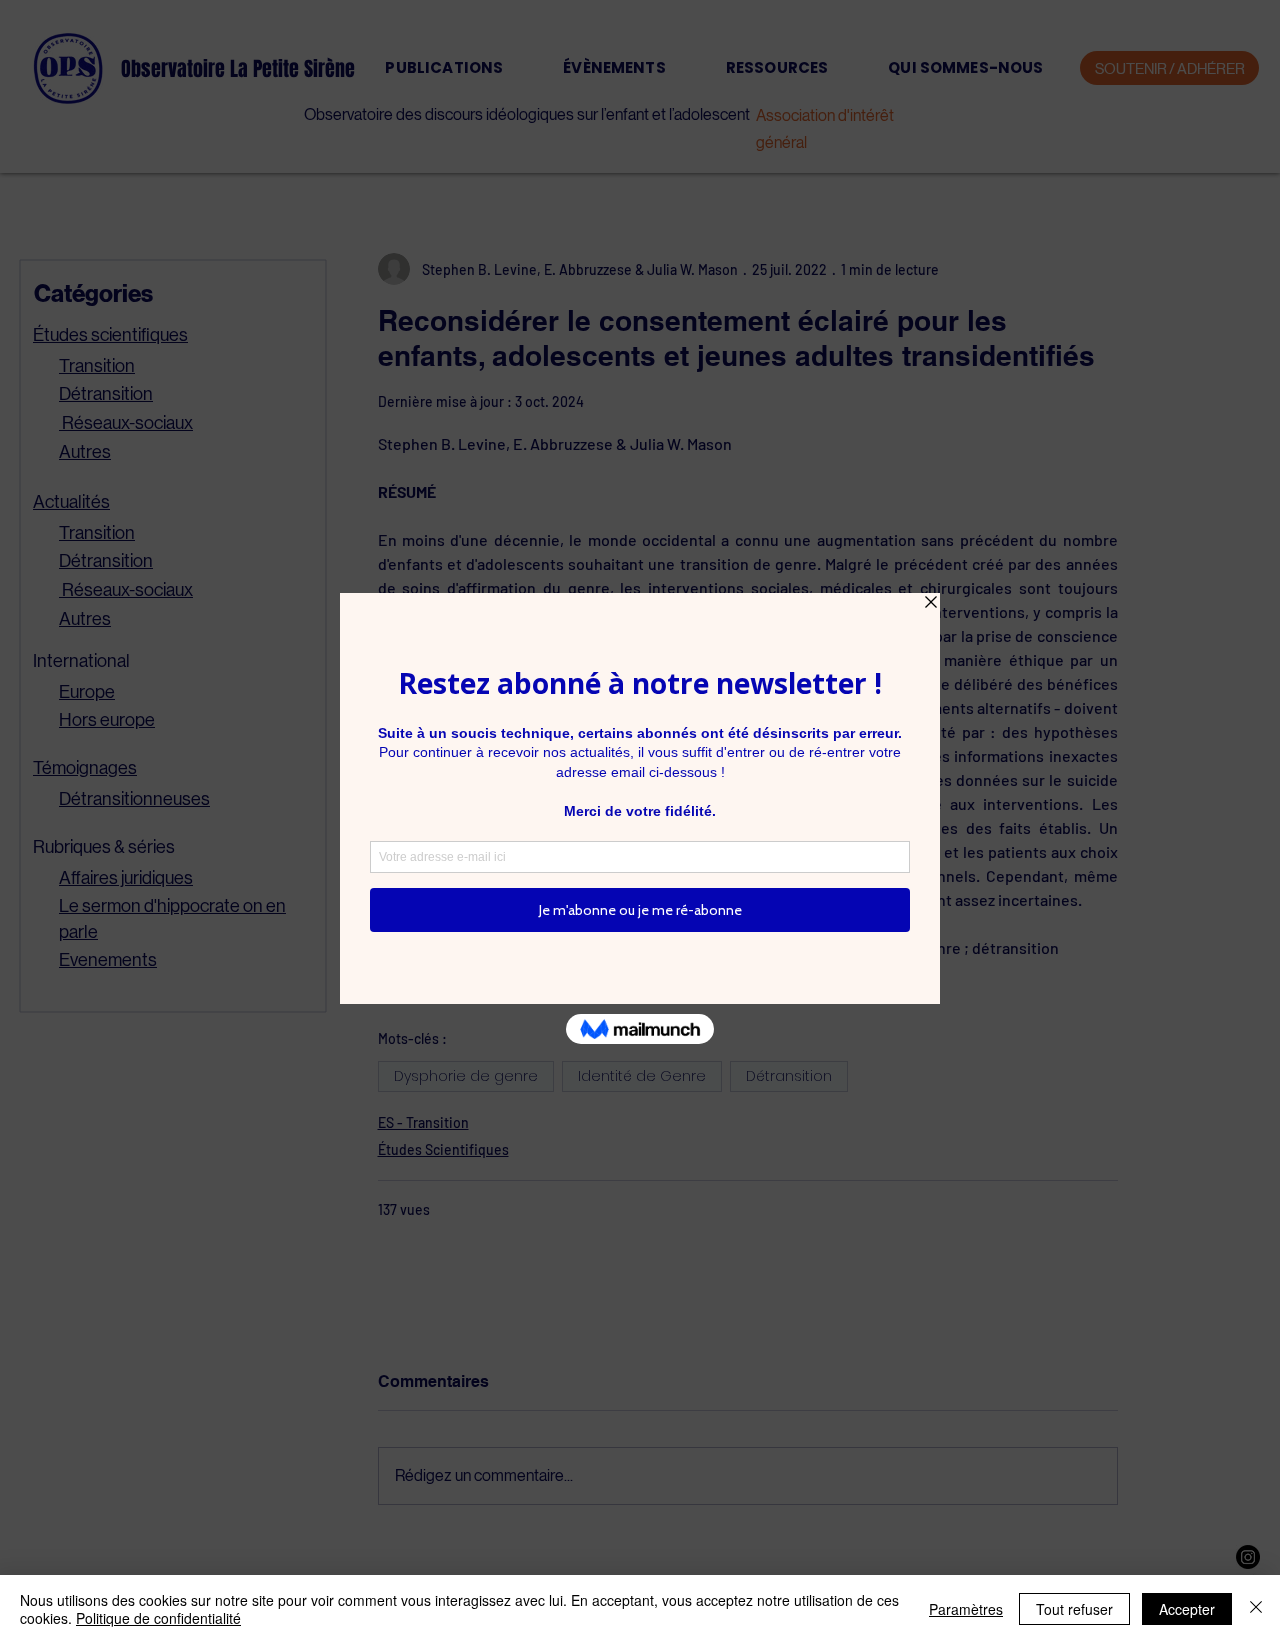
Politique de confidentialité (158, 1618)
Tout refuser (1074, 1609)
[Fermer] (1256, 1609)
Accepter (1187, 1609)
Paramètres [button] (966, 1609)
